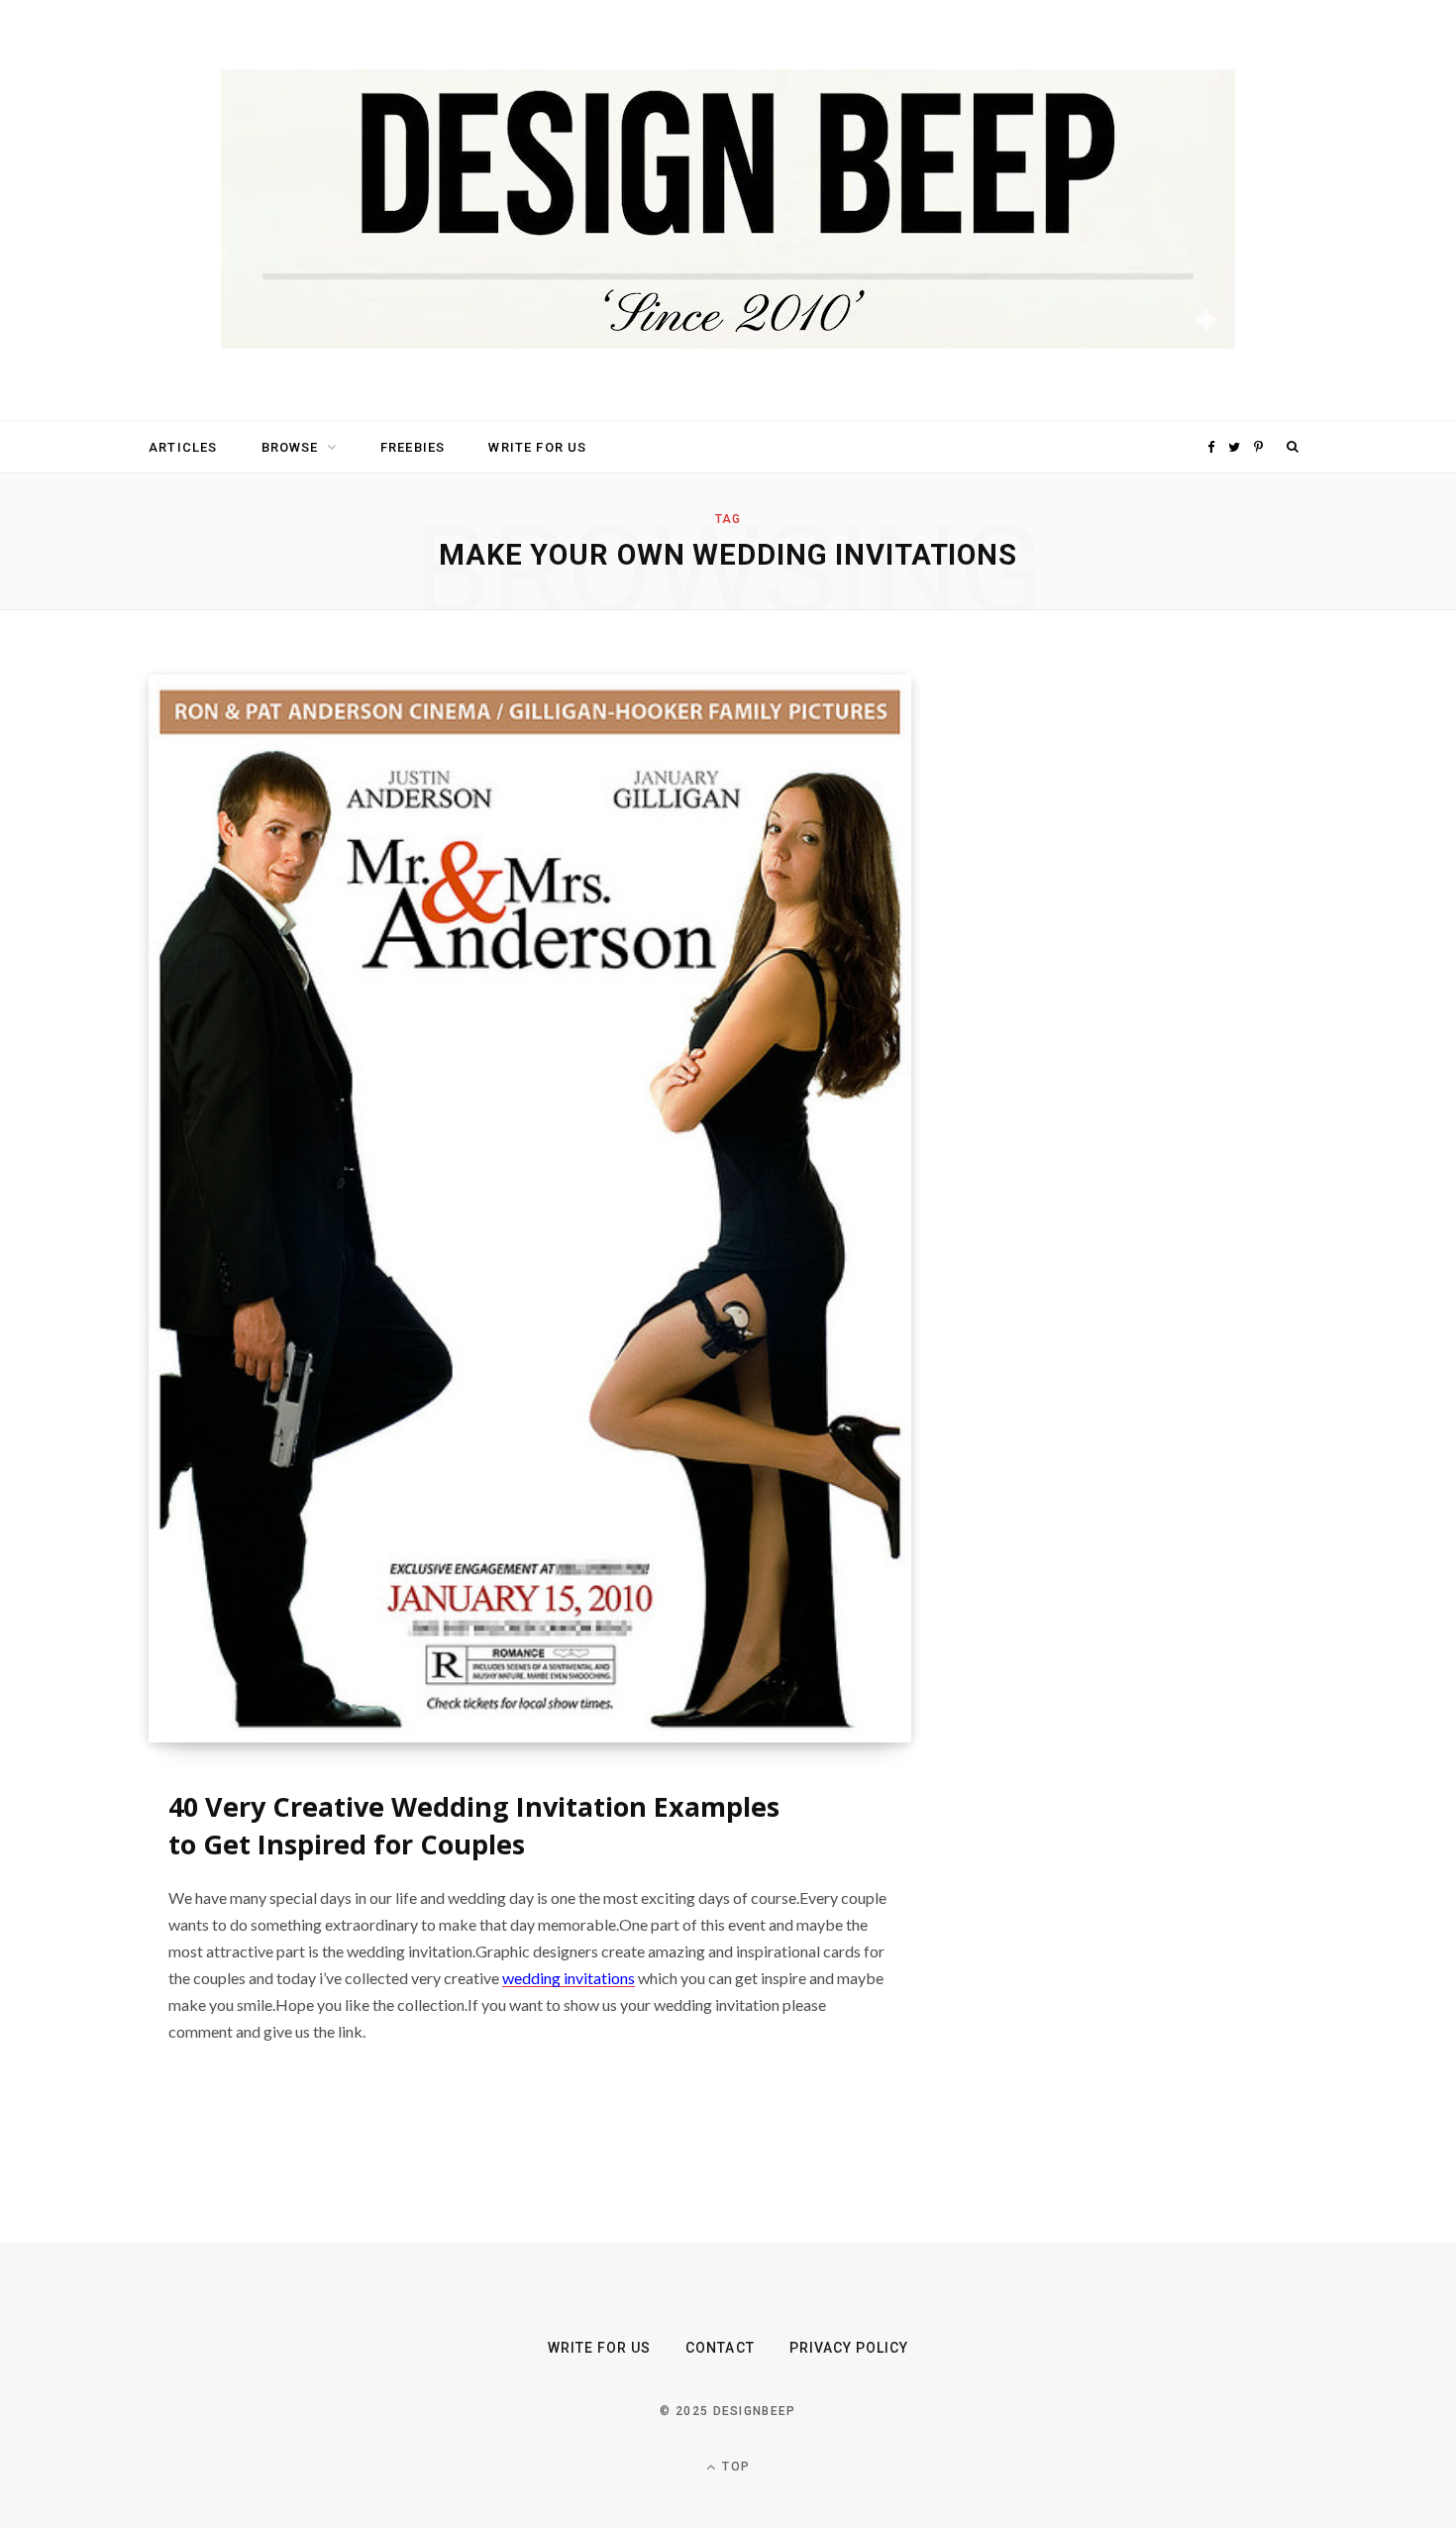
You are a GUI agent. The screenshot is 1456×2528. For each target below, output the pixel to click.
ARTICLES (183, 447)
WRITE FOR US (537, 447)
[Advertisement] (1119, 972)
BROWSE (290, 447)
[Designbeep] (728, 211)
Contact (720, 2348)
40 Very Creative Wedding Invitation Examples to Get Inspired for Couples (474, 1825)
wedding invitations (569, 1978)
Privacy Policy (849, 2348)
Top (734, 2467)
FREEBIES (413, 447)
